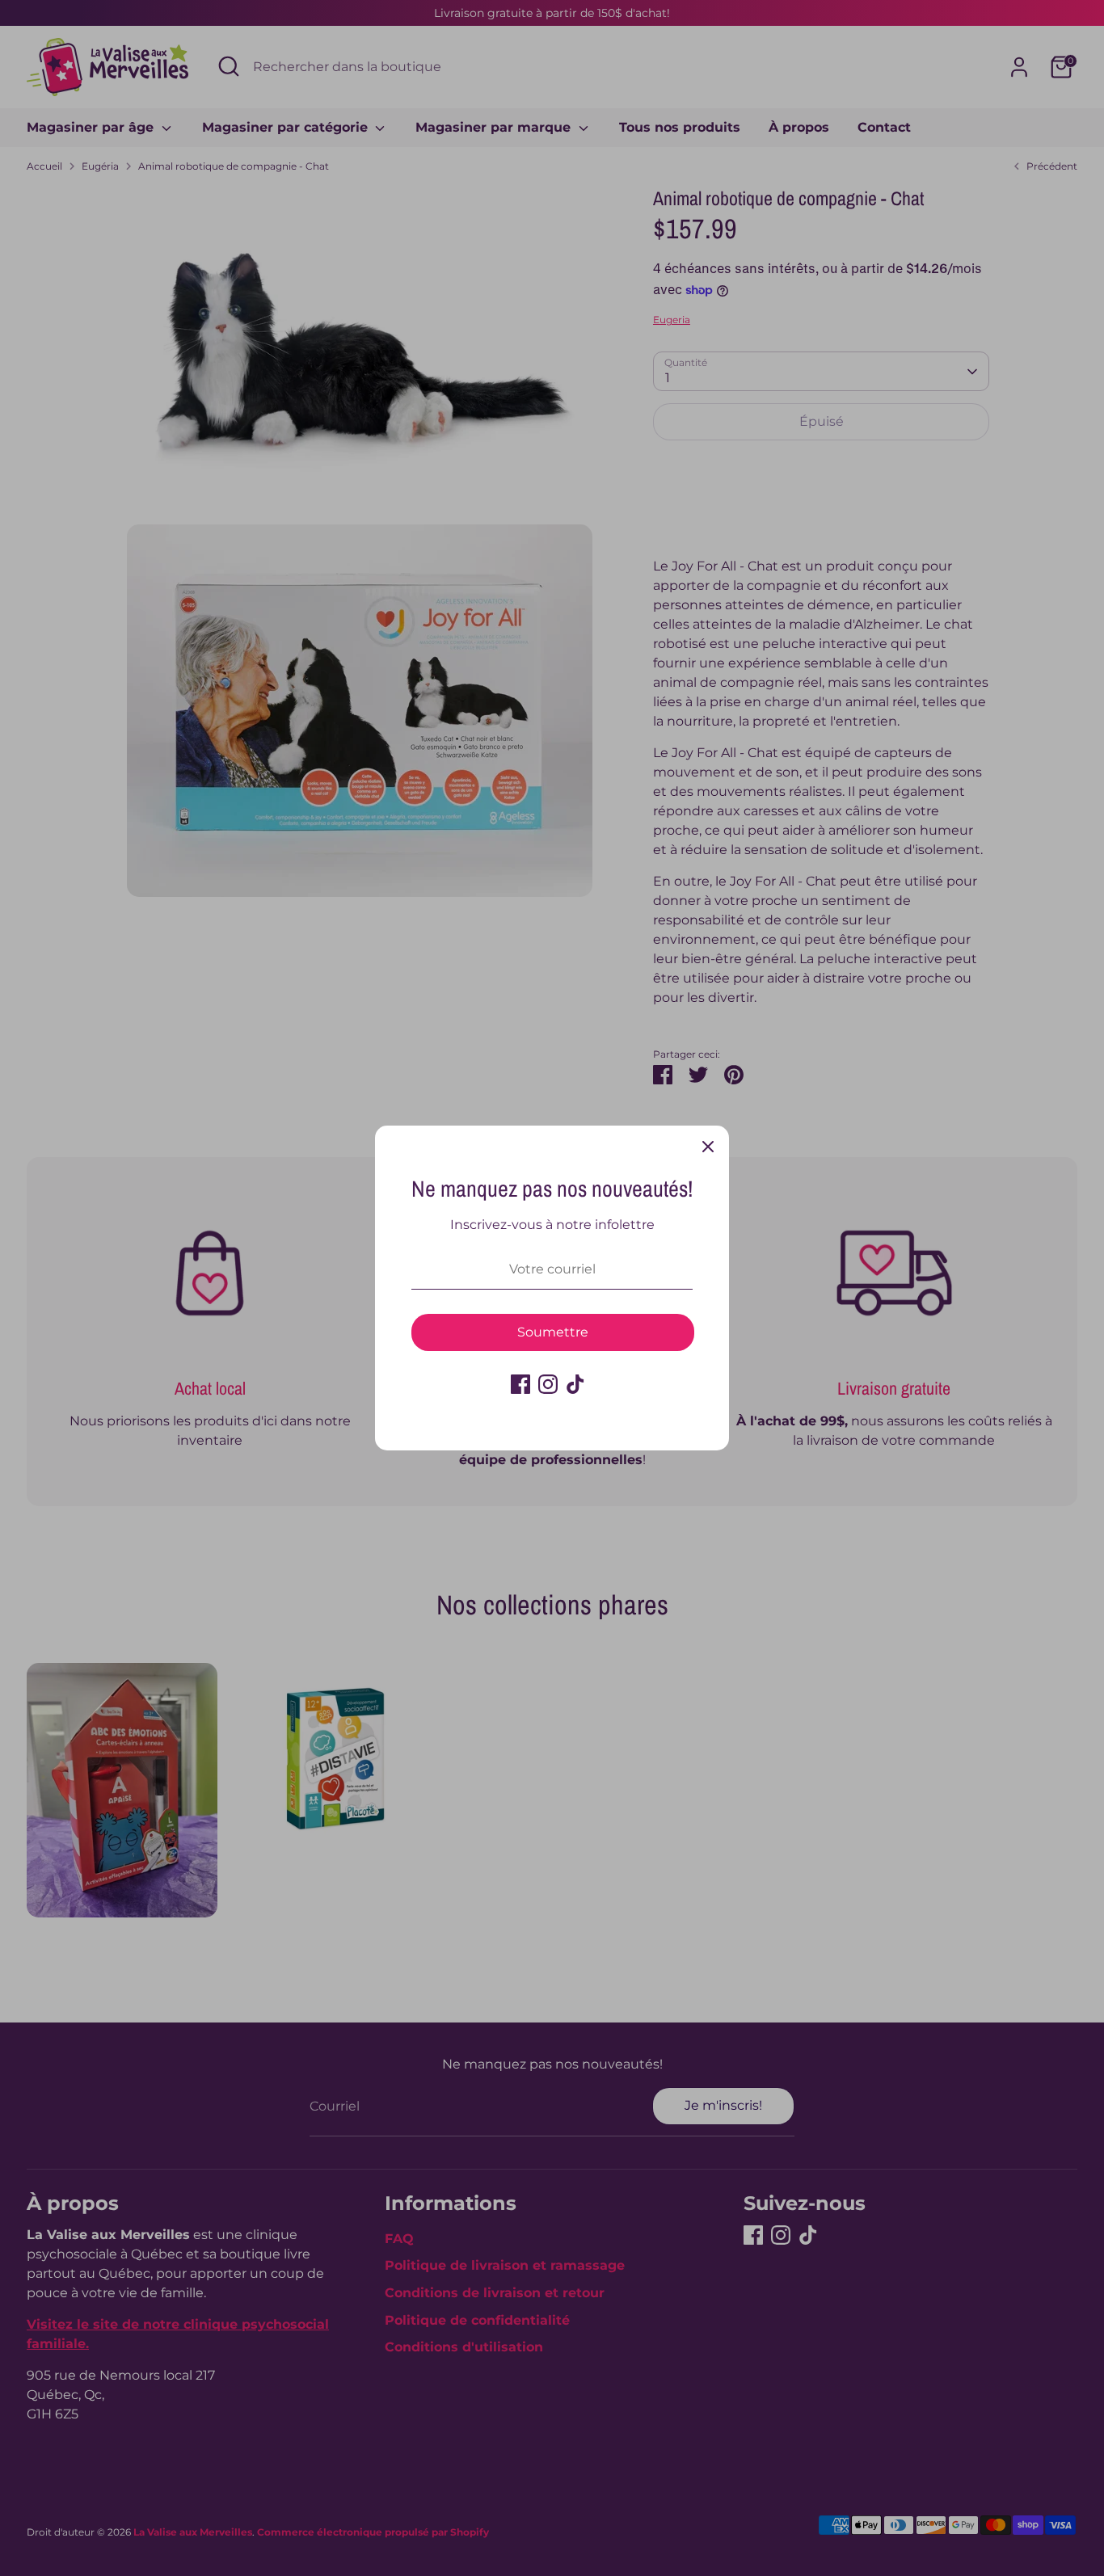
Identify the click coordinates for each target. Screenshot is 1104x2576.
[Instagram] (548, 1384)
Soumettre (553, 1332)
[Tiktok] (575, 1384)
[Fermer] (708, 1147)
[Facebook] (520, 1384)
